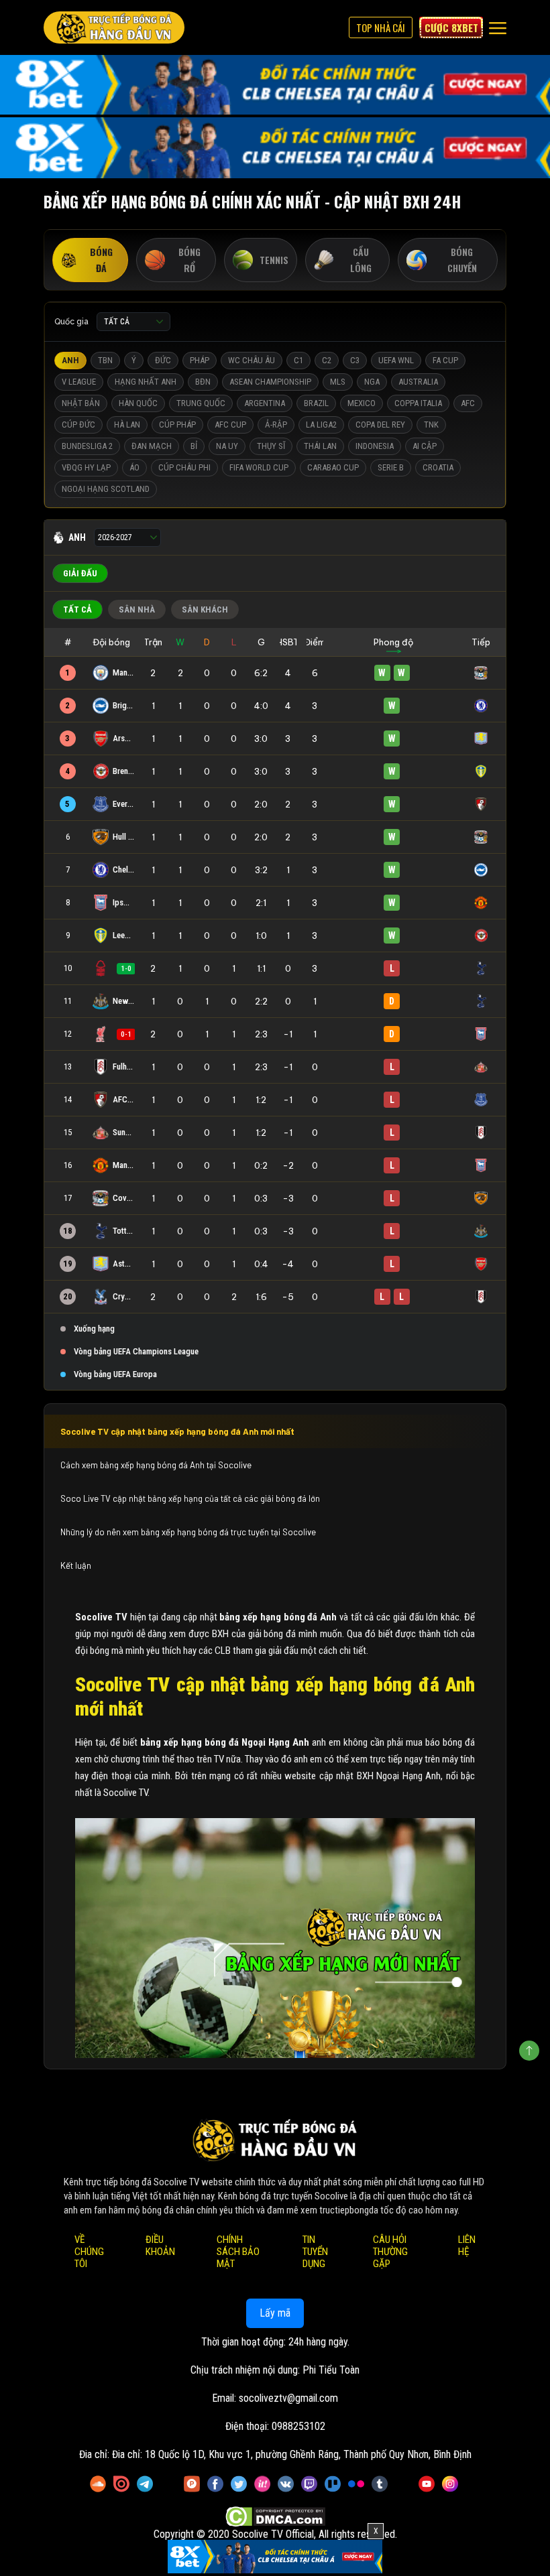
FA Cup (445, 360)
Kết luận (76, 1565)
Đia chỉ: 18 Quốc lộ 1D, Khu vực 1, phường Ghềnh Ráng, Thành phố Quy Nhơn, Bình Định (292, 2454)
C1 (298, 360)
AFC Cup (230, 425)
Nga (372, 382)
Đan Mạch (152, 446)
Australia (418, 382)
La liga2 (321, 425)
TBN (105, 360)
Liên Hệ (467, 2246)
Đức (163, 360)
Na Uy (227, 446)
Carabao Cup (333, 467)
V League (79, 382)
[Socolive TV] (114, 27)
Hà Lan (127, 425)
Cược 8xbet (451, 27)
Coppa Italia (418, 403)
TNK (431, 425)
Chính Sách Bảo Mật (238, 2252)
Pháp (200, 360)
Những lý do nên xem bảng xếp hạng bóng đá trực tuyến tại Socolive (188, 1532)
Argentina (265, 403)
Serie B (391, 467)
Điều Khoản (160, 2246)
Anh (70, 360)
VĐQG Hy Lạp (86, 467)
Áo (134, 467)
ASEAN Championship (270, 382)
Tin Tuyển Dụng (315, 2252)
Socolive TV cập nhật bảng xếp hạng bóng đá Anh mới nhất (177, 1431)
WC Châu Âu (252, 360)
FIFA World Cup (259, 467)
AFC (468, 403)
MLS (338, 382)
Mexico (362, 403)
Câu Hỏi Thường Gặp (390, 2252)
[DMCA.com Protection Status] (275, 2517)
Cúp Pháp (177, 425)
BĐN (203, 382)
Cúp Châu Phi (184, 467)
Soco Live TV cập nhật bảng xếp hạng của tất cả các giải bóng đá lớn (190, 1498)
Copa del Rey (380, 425)
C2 (327, 360)
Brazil (316, 403)
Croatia (438, 467)
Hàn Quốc (138, 403)
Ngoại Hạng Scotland (106, 489)
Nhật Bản (81, 403)
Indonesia (375, 446)
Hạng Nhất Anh (146, 382)
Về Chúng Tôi (89, 2252)
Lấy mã (275, 2313)
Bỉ (194, 446)
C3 (355, 360)
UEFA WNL (396, 360)
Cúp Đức (78, 425)
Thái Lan (320, 446)
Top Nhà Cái (381, 27)
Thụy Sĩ (271, 446)
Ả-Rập (276, 425)
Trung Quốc (201, 403)
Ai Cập (425, 446)
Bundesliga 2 (87, 446)
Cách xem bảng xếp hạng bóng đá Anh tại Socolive (157, 1465)
